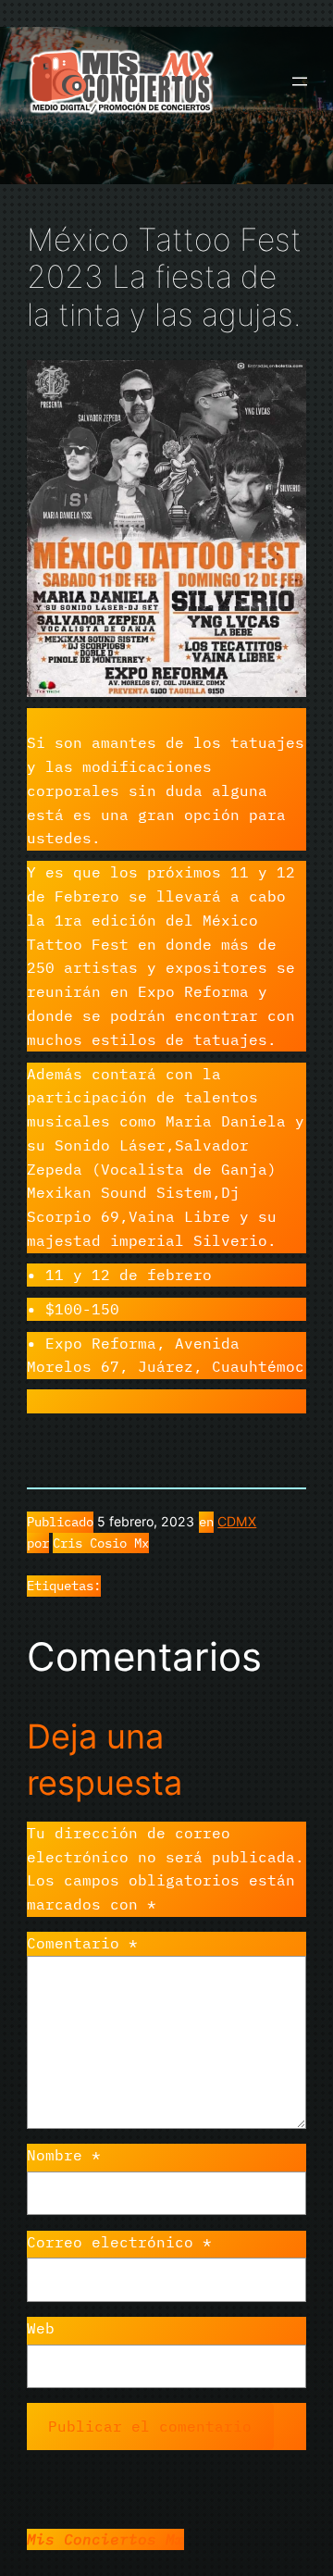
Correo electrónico (119, 2242)
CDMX (237, 1521)
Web (41, 2328)
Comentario (82, 1943)
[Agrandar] (282, 384)
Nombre (64, 2155)
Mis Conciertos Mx (105, 2539)
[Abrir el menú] (300, 81)
